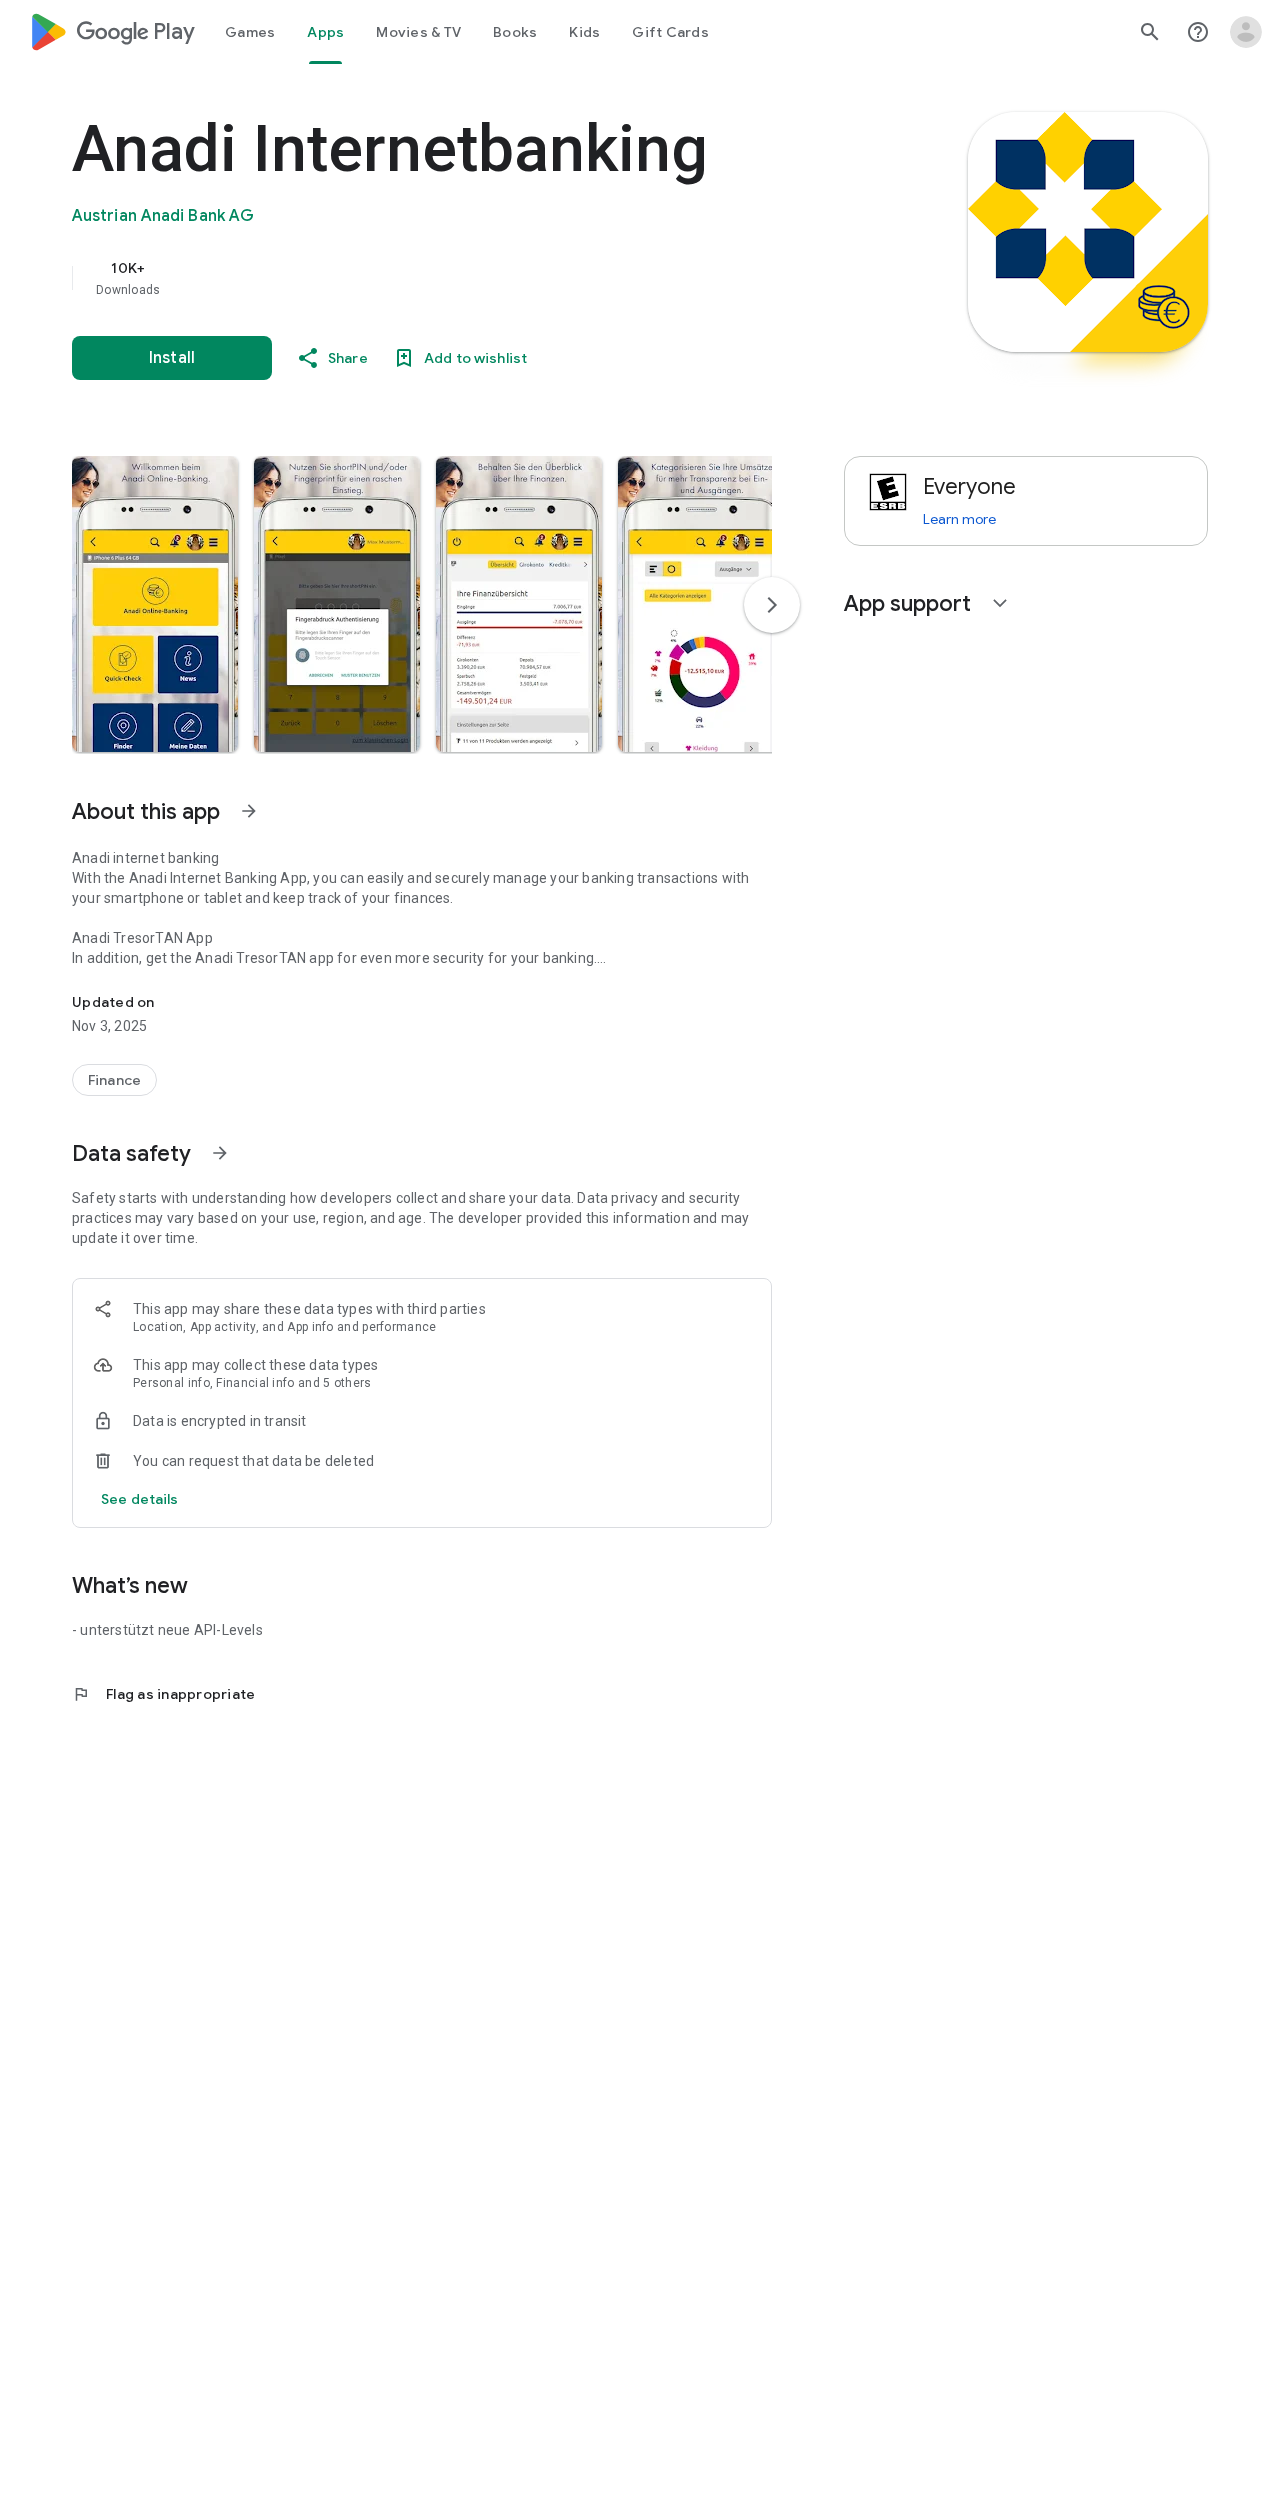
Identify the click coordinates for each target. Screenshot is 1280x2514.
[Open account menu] (1246, 32)
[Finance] (114, 1080)
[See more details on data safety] (140, 1499)
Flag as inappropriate (163, 1694)
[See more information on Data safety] (220, 1153)
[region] (472, 278)
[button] (155, 604)
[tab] (250, 32)
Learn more (959, 519)
